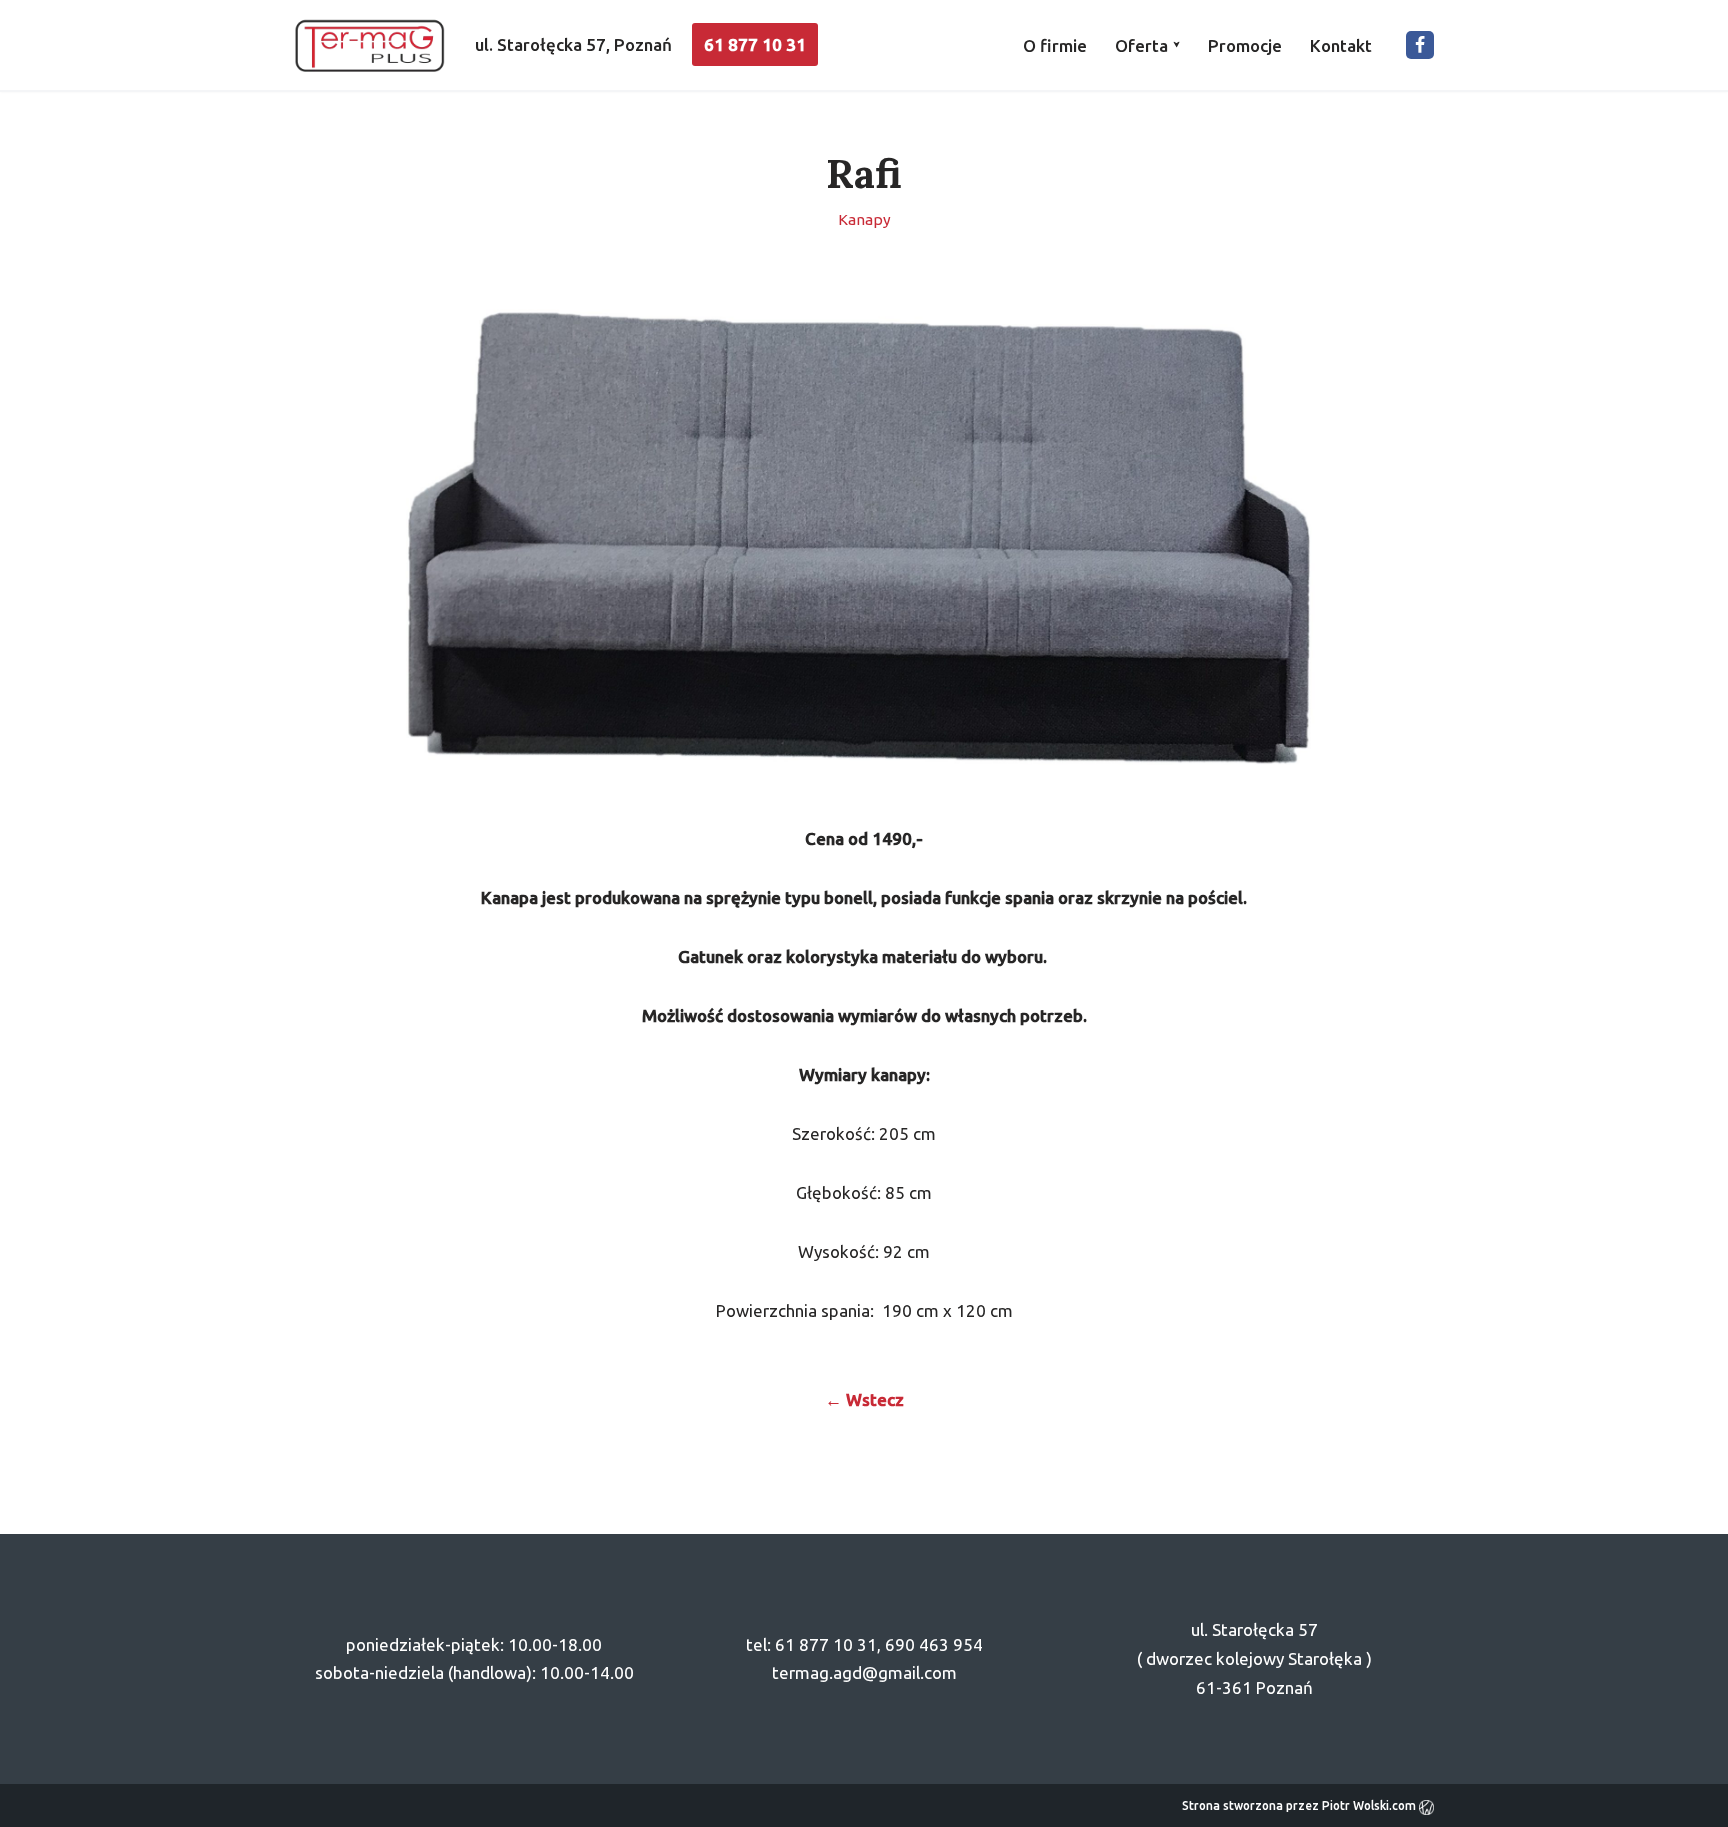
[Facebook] (1420, 45)
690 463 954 (934, 1644)
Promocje (1245, 45)
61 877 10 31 (755, 44)
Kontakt (1341, 45)
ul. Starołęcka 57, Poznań (573, 44)
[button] (1176, 44)
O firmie (1055, 45)
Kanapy (864, 219)
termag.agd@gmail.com (864, 1672)
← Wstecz (864, 1399)
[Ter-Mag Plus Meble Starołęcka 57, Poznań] (369, 45)
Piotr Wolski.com (1370, 1805)
